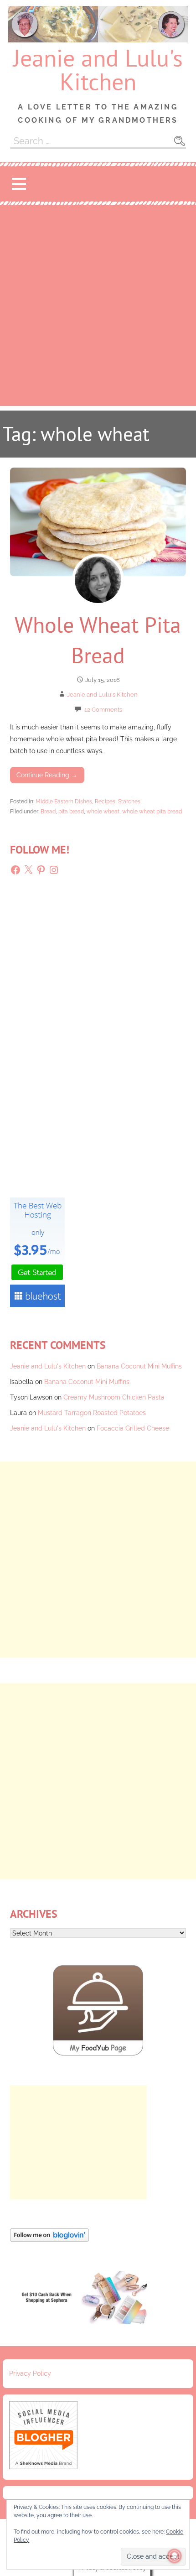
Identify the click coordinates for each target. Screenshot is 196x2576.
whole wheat (103, 811)
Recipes (105, 801)
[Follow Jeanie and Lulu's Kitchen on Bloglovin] (49, 2239)
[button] (19, 184)
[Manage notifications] (175, 2556)
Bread (48, 811)
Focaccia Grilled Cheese (133, 1428)
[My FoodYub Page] (98, 2053)
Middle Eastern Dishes (64, 801)
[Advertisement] (98, 308)
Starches (129, 801)
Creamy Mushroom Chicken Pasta (114, 1397)
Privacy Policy (30, 2373)
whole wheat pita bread (152, 811)
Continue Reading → (47, 775)
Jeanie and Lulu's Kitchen (98, 70)
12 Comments (103, 710)
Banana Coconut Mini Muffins (139, 1366)
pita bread (71, 811)
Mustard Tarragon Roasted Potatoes (92, 1413)
